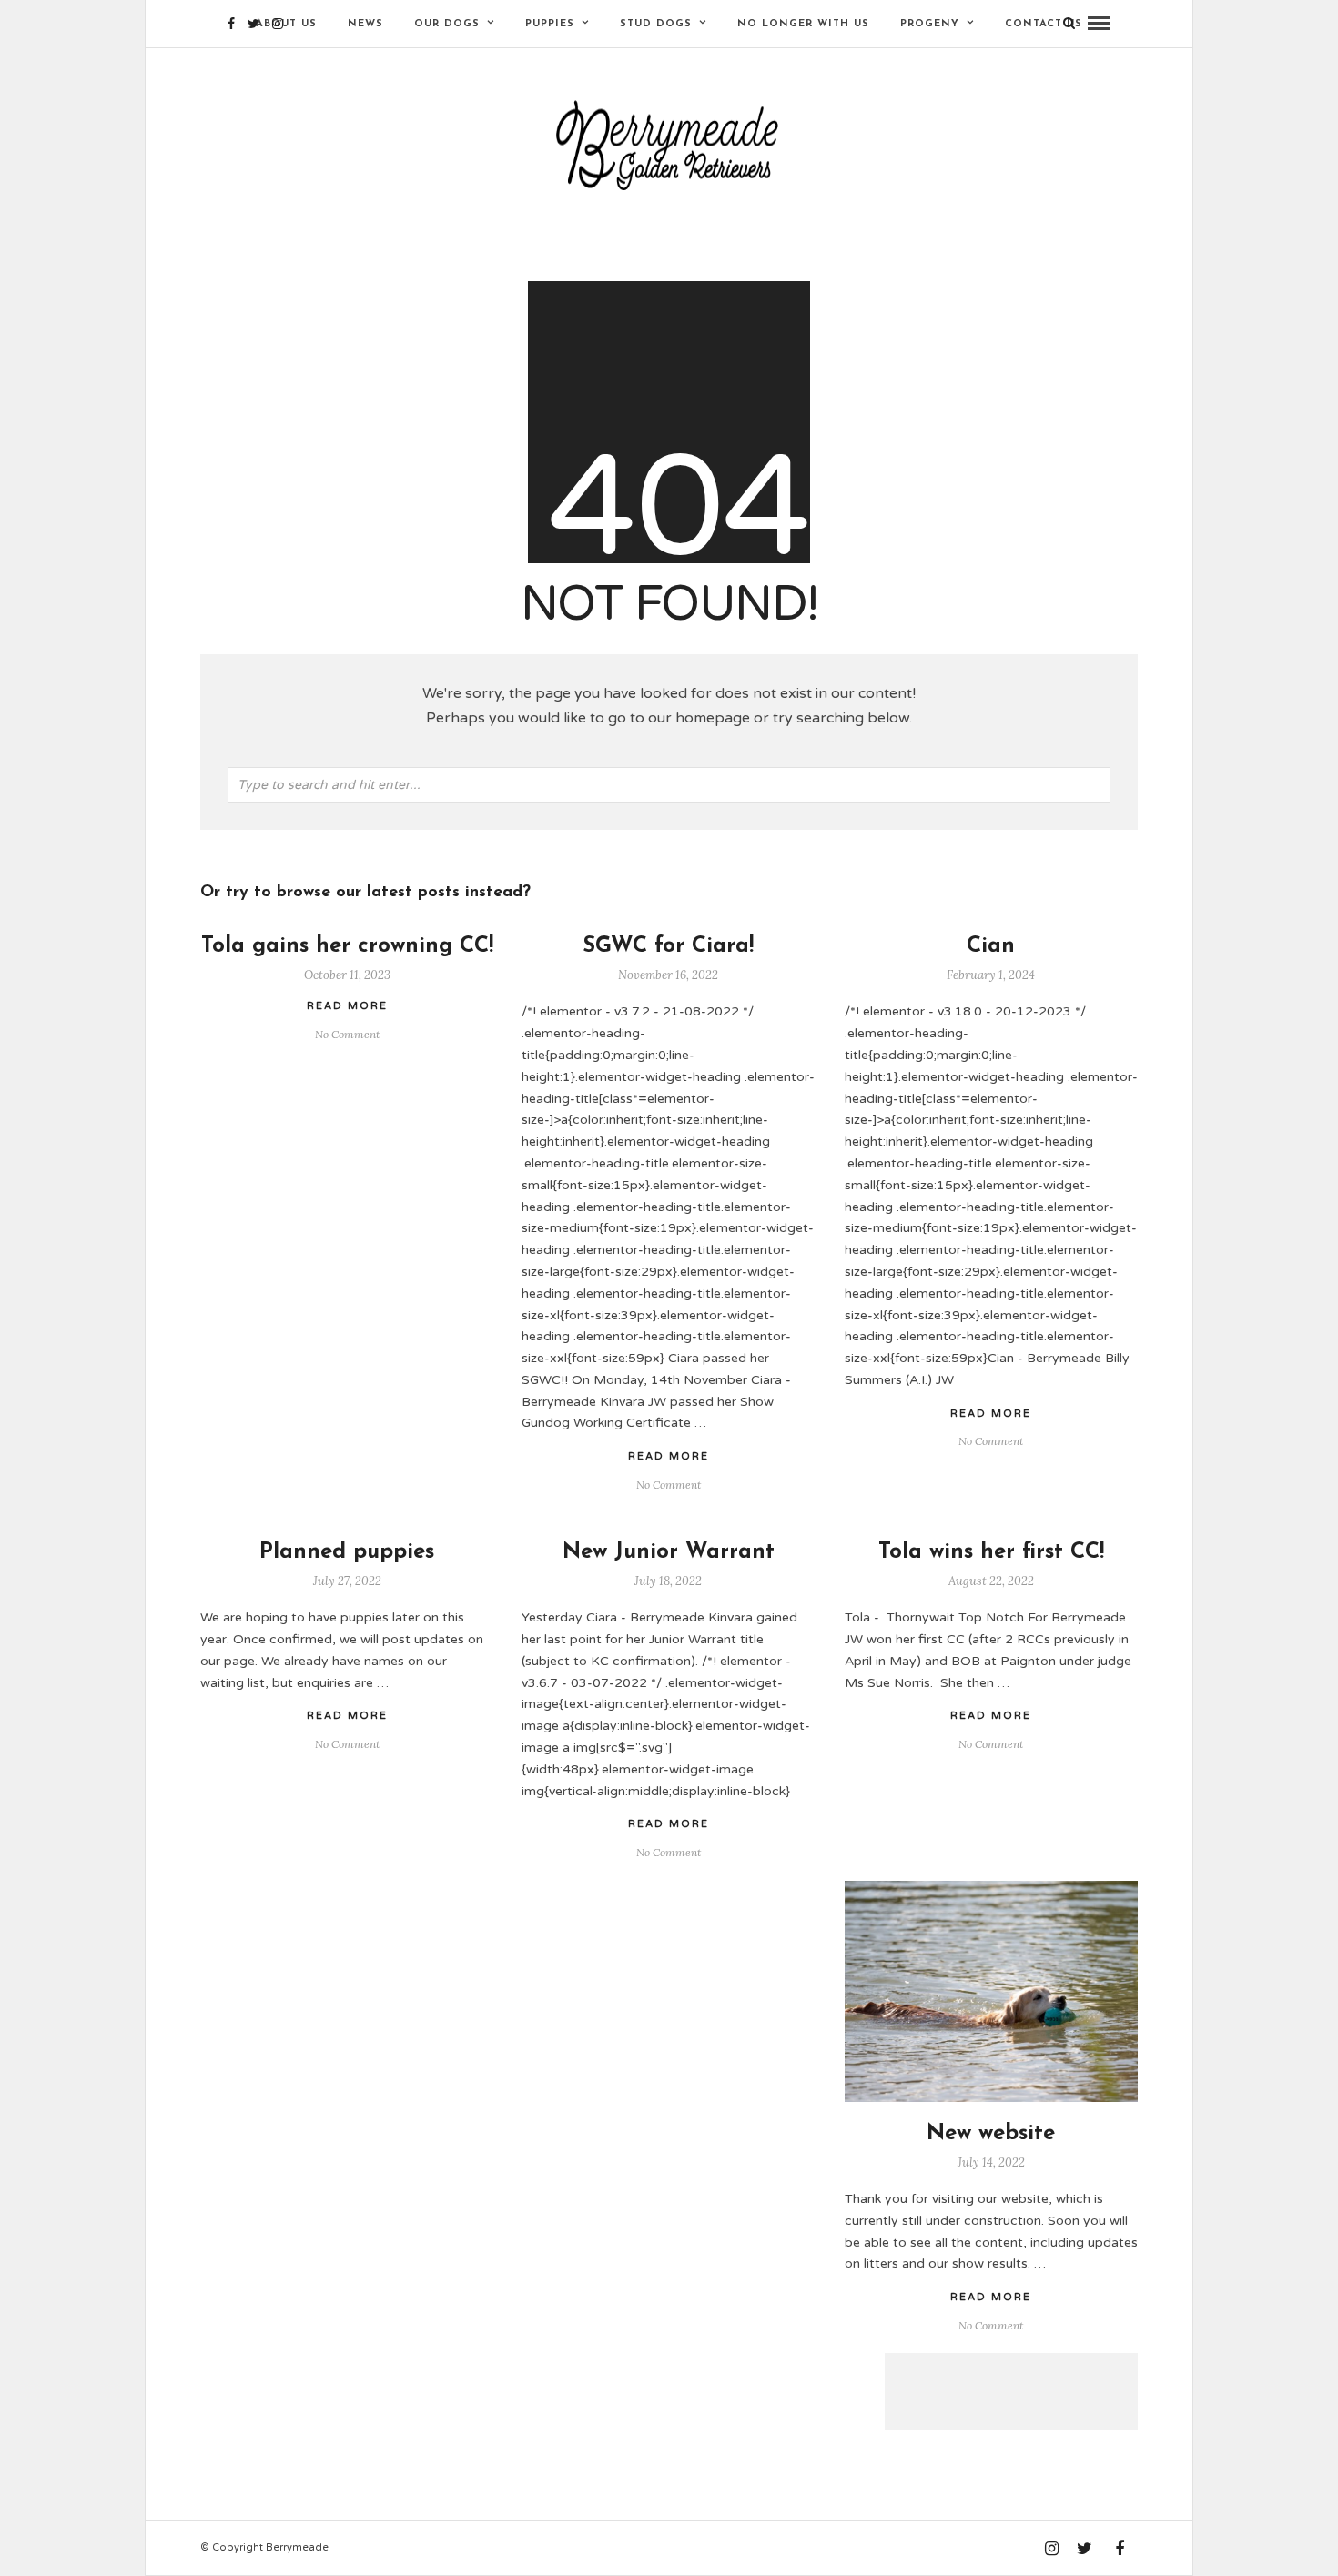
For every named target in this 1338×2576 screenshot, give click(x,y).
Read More (991, 1414)
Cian (991, 946)
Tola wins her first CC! (991, 1552)
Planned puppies (347, 1552)
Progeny (930, 24)
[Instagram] (278, 24)
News (365, 24)
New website (991, 2134)
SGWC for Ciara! (668, 946)
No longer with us (803, 24)
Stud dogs (656, 24)
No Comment (991, 1441)
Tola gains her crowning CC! (347, 946)
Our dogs (447, 24)
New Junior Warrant (669, 1552)
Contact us (1044, 24)
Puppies (550, 24)
